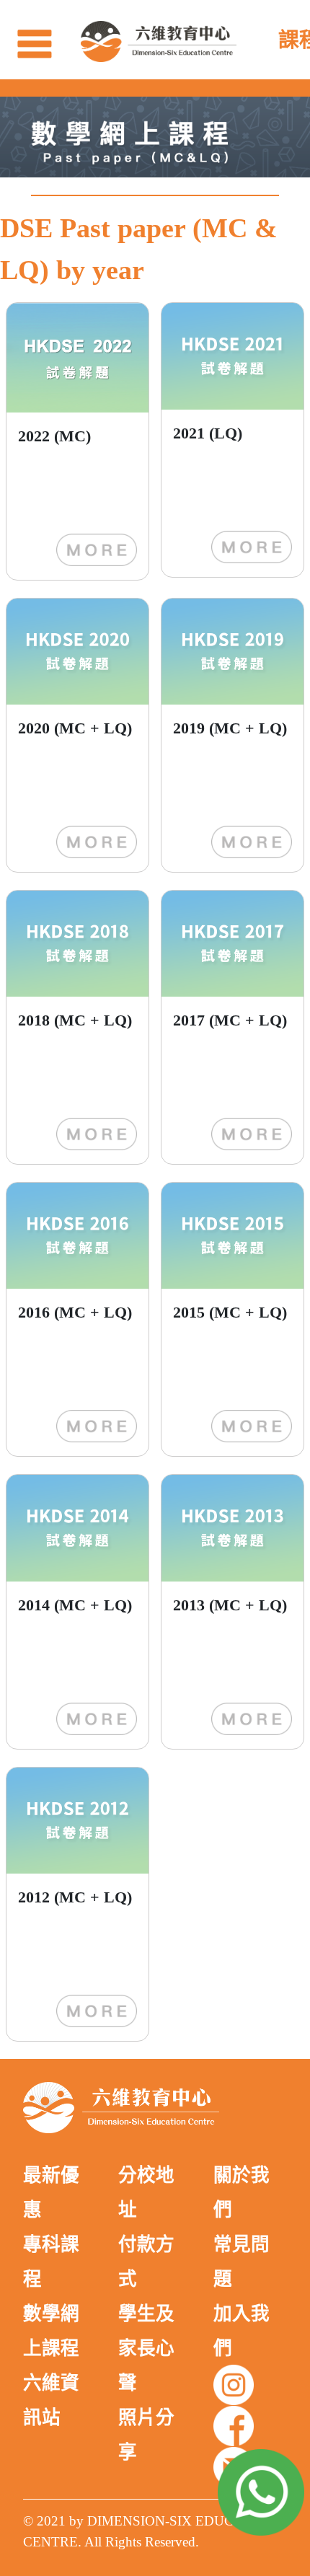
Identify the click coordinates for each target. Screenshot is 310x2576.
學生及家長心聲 (146, 2348)
